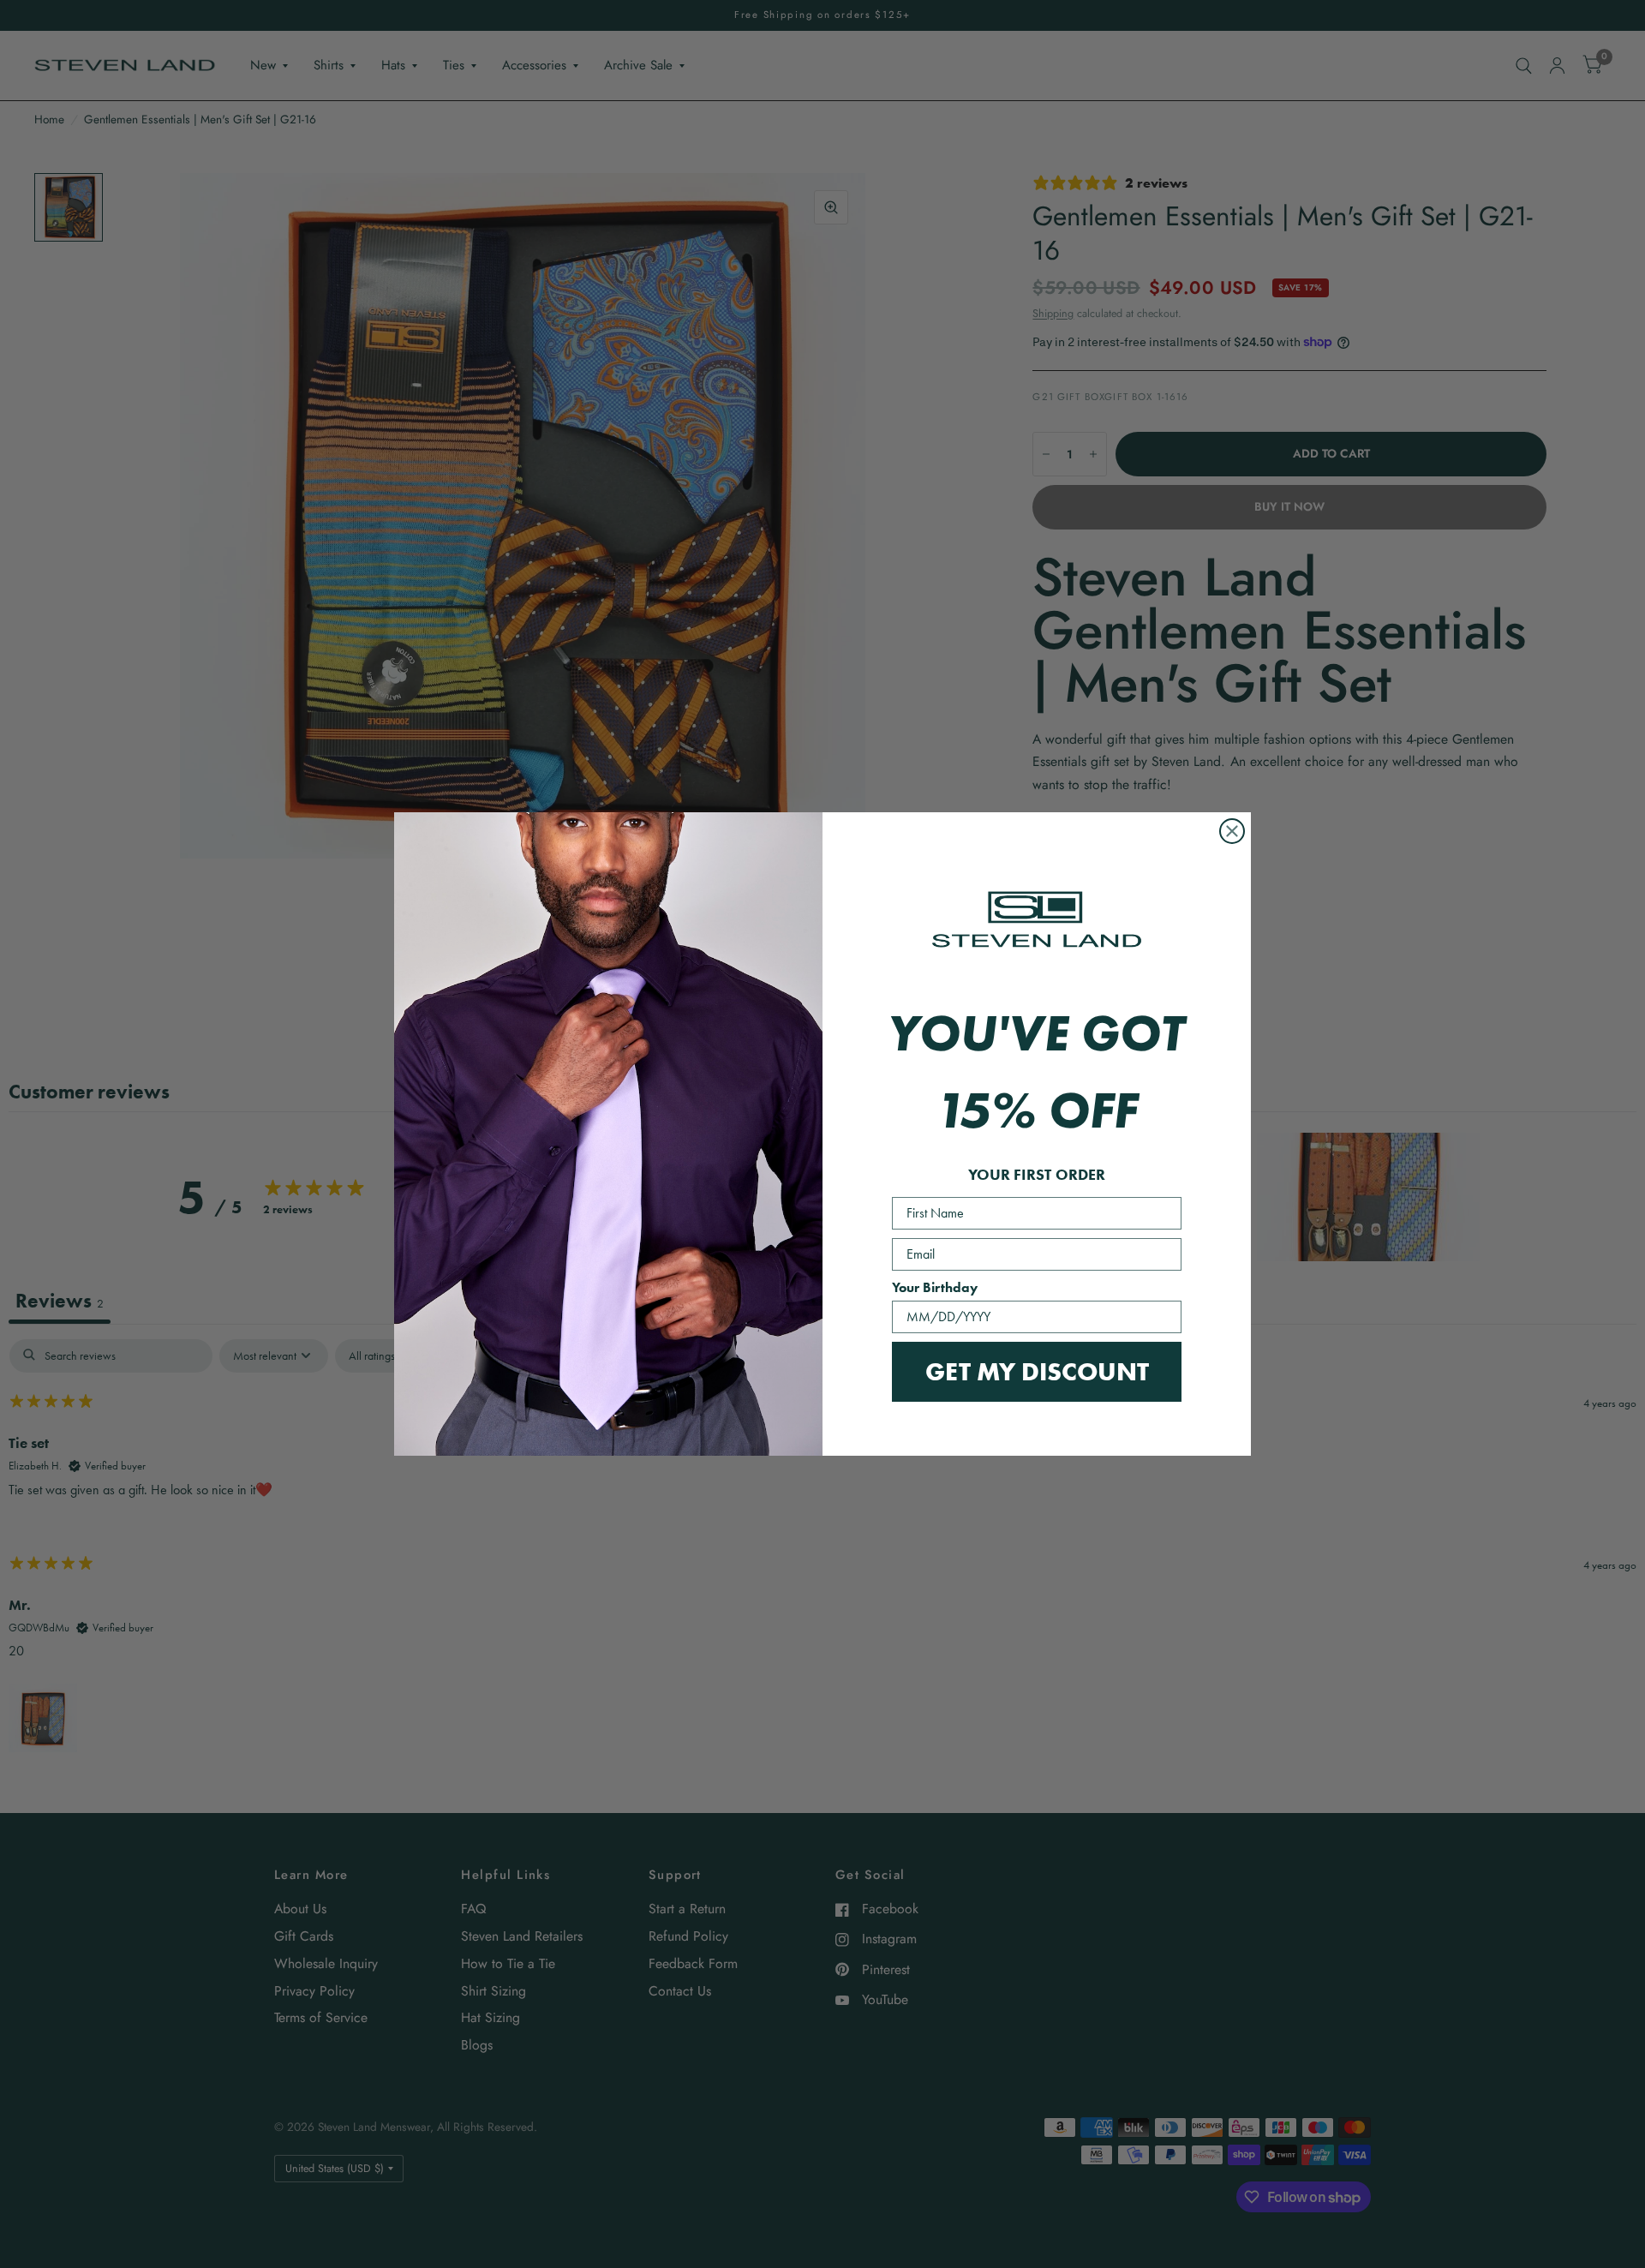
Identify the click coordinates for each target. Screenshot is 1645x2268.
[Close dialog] (1232, 831)
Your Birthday (935, 1287)
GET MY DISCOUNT (1037, 1371)
